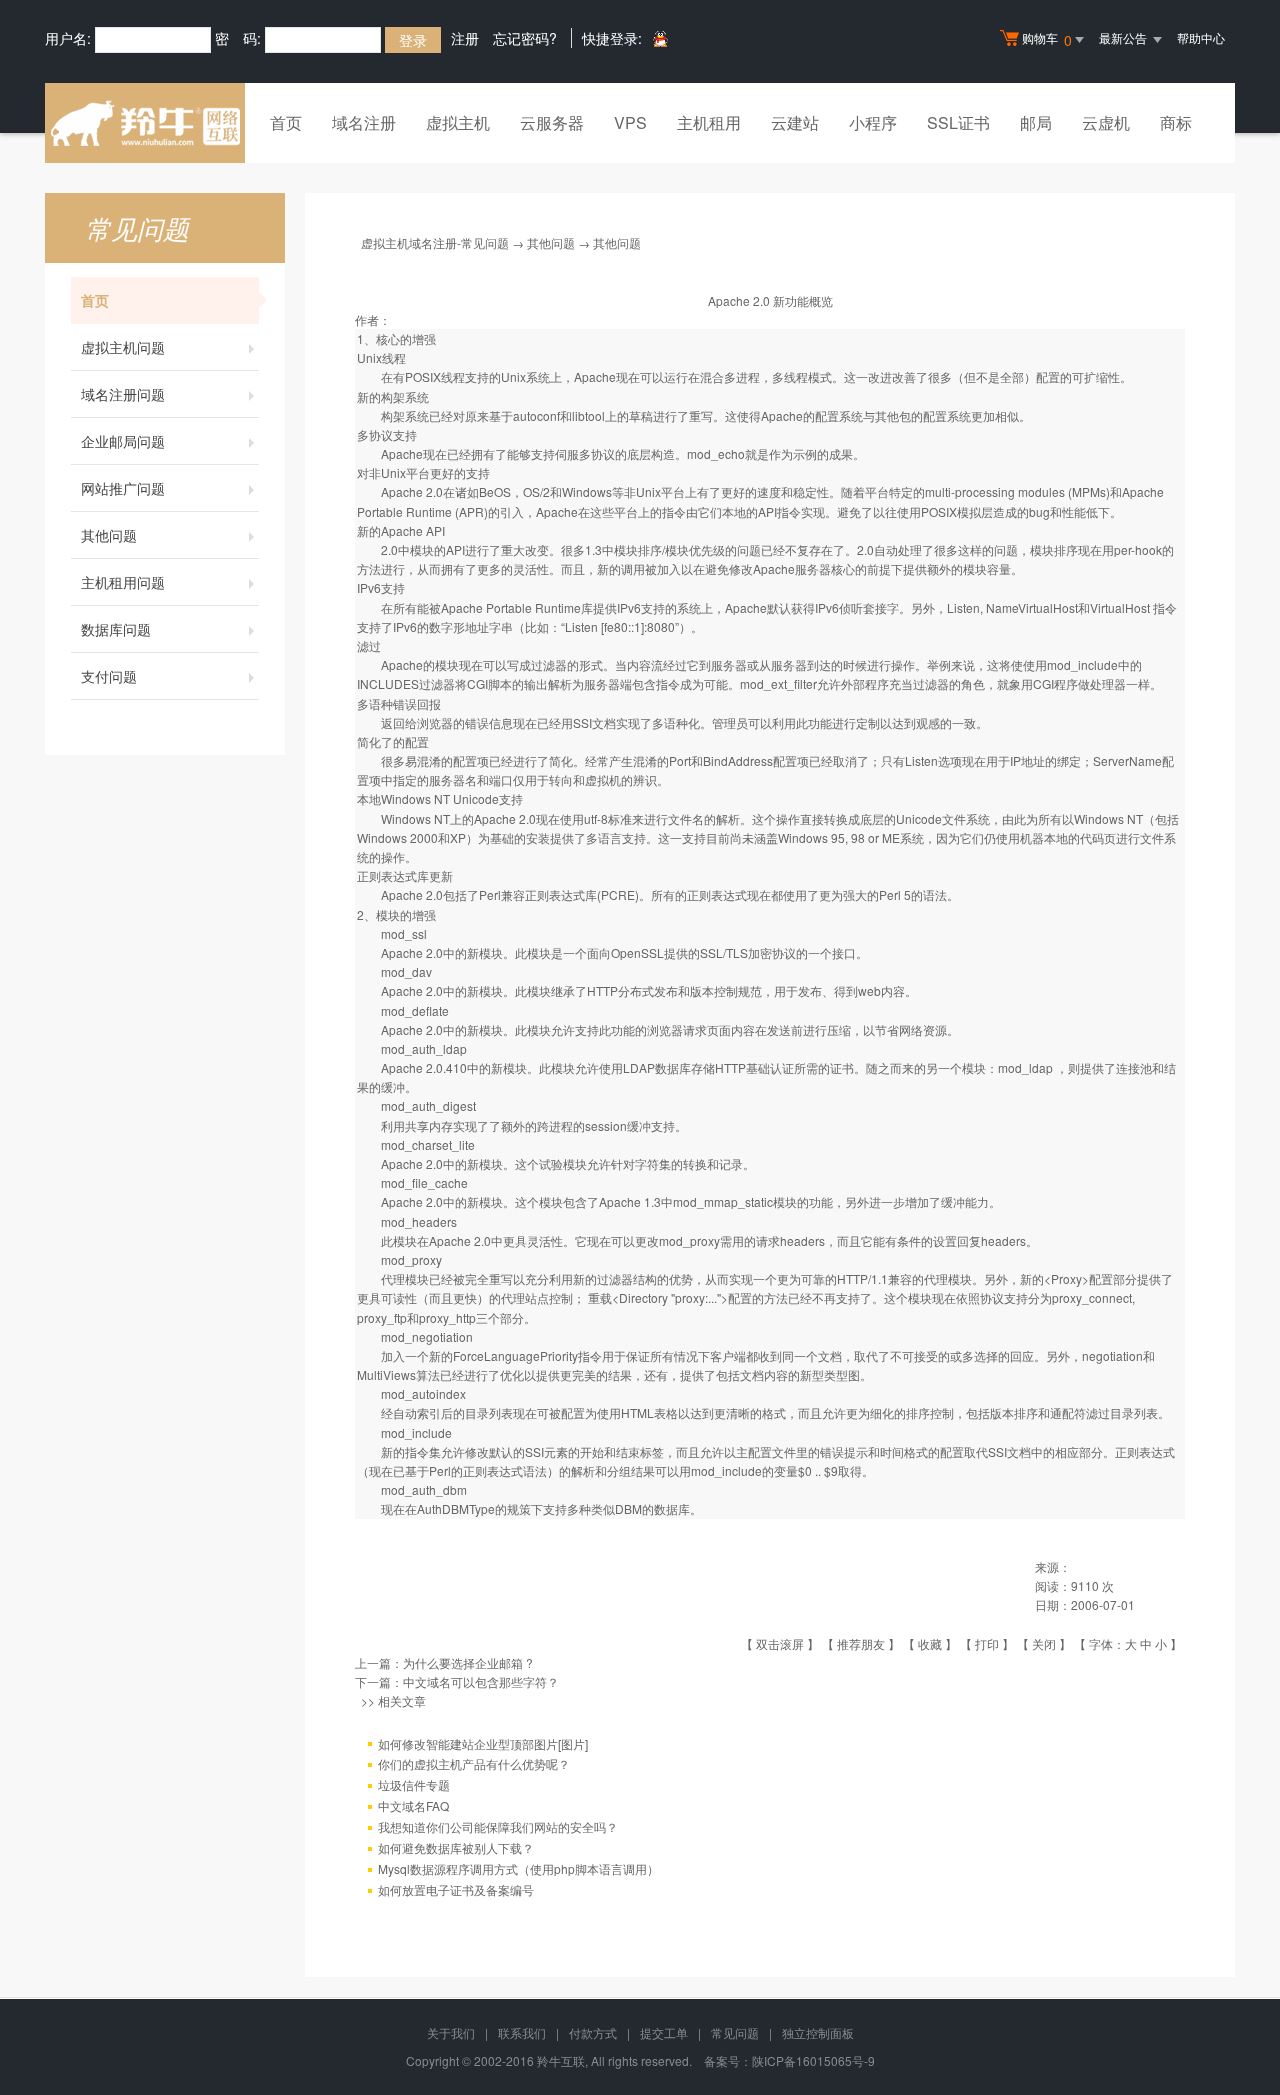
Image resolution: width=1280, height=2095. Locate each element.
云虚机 (1106, 122)
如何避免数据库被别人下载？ (456, 1847)
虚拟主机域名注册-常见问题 (435, 242)
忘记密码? (525, 38)
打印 (987, 1643)
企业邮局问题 (123, 441)
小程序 (873, 122)
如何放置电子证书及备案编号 (456, 1889)
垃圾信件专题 (414, 1784)
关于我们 (451, 2032)
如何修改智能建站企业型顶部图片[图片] (483, 1743)
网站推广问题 (123, 488)
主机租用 (709, 122)
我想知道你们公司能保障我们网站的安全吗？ (498, 1826)
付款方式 (593, 2032)
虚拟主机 (458, 122)
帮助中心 (1201, 37)
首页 (286, 122)
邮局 (1036, 122)
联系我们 (522, 2032)
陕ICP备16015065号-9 (813, 2060)
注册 (465, 38)
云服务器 (552, 122)
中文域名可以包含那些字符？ (481, 1681)
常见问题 (735, 2032)
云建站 (795, 122)
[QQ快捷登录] (659, 38)
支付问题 (109, 676)
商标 (1176, 122)
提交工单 (664, 2032)
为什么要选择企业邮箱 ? (468, 1662)
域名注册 (364, 122)
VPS (630, 122)
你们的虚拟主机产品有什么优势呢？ (474, 1763)
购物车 (1047, 39)
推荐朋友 (861, 1643)
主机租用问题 (123, 582)
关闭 (1044, 1643)
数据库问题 (116, 629)
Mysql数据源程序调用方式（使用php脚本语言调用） (518, 1868)
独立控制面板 (818, 2032)
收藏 (930, 1643)
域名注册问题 (123, 394)
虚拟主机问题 (123, 347)
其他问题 (109, 535)
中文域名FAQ (413, 1805)
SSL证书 (958, 122)
